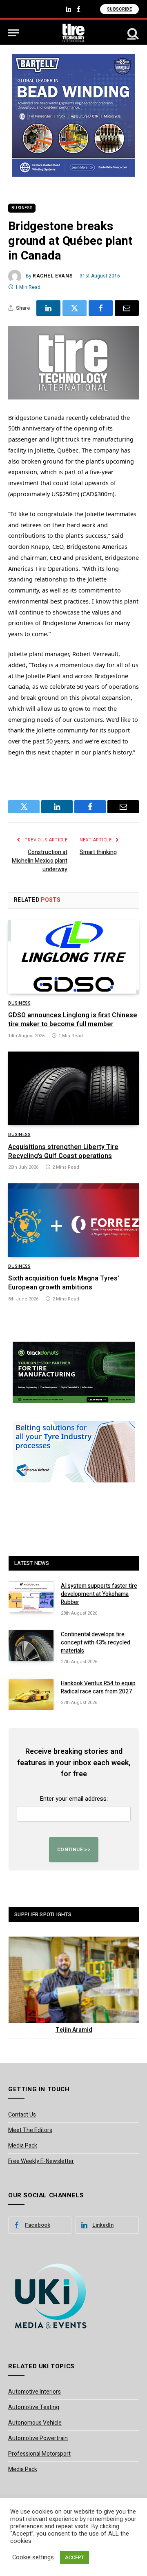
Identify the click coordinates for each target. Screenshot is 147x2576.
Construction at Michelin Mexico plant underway (40, 861)
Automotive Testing (34, 2407)
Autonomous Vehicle (35, 2423)
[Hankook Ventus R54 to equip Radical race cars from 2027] (31, 1694)
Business (22, 208)
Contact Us (22, 2115)
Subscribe (119, 9)
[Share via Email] (127, 308)
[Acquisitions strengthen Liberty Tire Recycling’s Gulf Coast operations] (73, 1088)
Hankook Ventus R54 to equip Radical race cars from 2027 (98, 1687)
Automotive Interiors (35, 2392)
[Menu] (13, 33)
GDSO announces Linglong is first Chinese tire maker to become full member (73, 1020)
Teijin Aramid (74, 2030)
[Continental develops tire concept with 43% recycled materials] (31, 1645)
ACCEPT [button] (75, 2557)
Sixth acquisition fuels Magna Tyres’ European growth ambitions (64, 1283)
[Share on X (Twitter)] (75, 308)
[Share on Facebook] (101, 308)
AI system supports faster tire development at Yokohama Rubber (99, 1594)
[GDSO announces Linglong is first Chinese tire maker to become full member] (73, 957)
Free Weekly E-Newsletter (41, 2161)
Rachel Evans (53, 276)
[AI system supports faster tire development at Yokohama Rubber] (31, 1597)
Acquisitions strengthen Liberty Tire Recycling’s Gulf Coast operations (63, 1152)
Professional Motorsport (39, 2454)
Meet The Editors (30, 2130)
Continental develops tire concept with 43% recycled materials (96, 1643)
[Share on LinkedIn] (48, 308)
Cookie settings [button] (33, 2558)
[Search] (132, 33)
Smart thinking (98, 852)
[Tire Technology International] (74, 33)
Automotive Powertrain (38, 2438)
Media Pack (23, 2146)
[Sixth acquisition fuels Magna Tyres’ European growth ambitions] (73, 1220)
